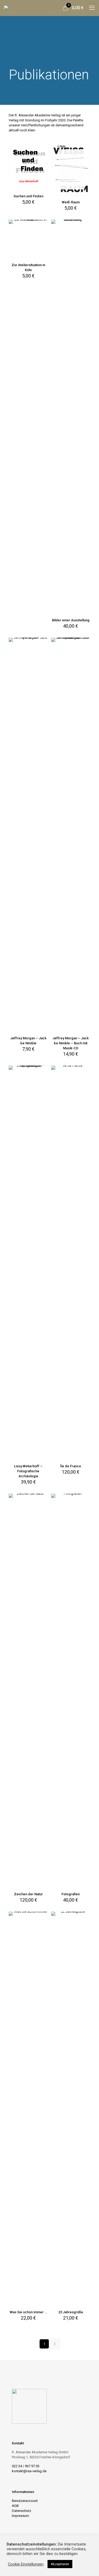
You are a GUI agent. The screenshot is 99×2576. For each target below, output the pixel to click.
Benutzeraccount (25, 2501)
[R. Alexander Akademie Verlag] (23, 8)
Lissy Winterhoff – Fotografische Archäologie (28, 1471)
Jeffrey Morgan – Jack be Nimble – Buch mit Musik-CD (71, 1043)
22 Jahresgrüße (71, 2312)
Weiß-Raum (71, 202)
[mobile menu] (92, 8)
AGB (15, 2506)
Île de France (71, 1466)
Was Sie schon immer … (28, 2312)
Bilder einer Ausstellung (71, 620)
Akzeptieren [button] (60, 2564)
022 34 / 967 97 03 (26, 2466)
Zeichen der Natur (28, 1894)
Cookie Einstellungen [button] (26, 2564)
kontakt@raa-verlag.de (29, 2471)
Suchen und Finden (28, 196)
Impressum (20, 2516)
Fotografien (71, 1894)
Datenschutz (22, 2511)
